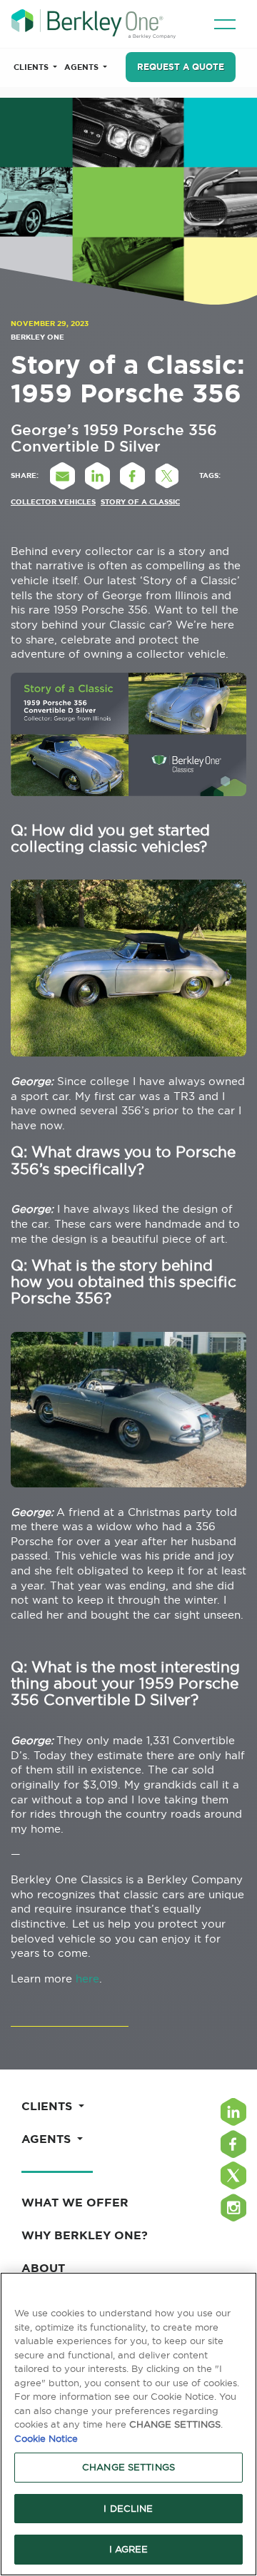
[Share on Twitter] (167, 476)
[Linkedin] (233, 2112)
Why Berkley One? (85, 2235)
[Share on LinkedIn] (97, 476)
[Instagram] (233, 2208)
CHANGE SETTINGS (128, 2467)
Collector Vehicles (53, 502)
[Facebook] (233, 2144)
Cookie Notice (46, 2438)
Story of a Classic (140, 502)
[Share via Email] (62, 476)
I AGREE (129, 2549)
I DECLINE (128, 2508)
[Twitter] (233, 2175)
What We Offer (75, 2202)
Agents (82, 67)
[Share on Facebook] (132, 476)
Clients (32, 67)
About (43, 2268)
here (87, 1979)
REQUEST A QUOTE (181, 67)
